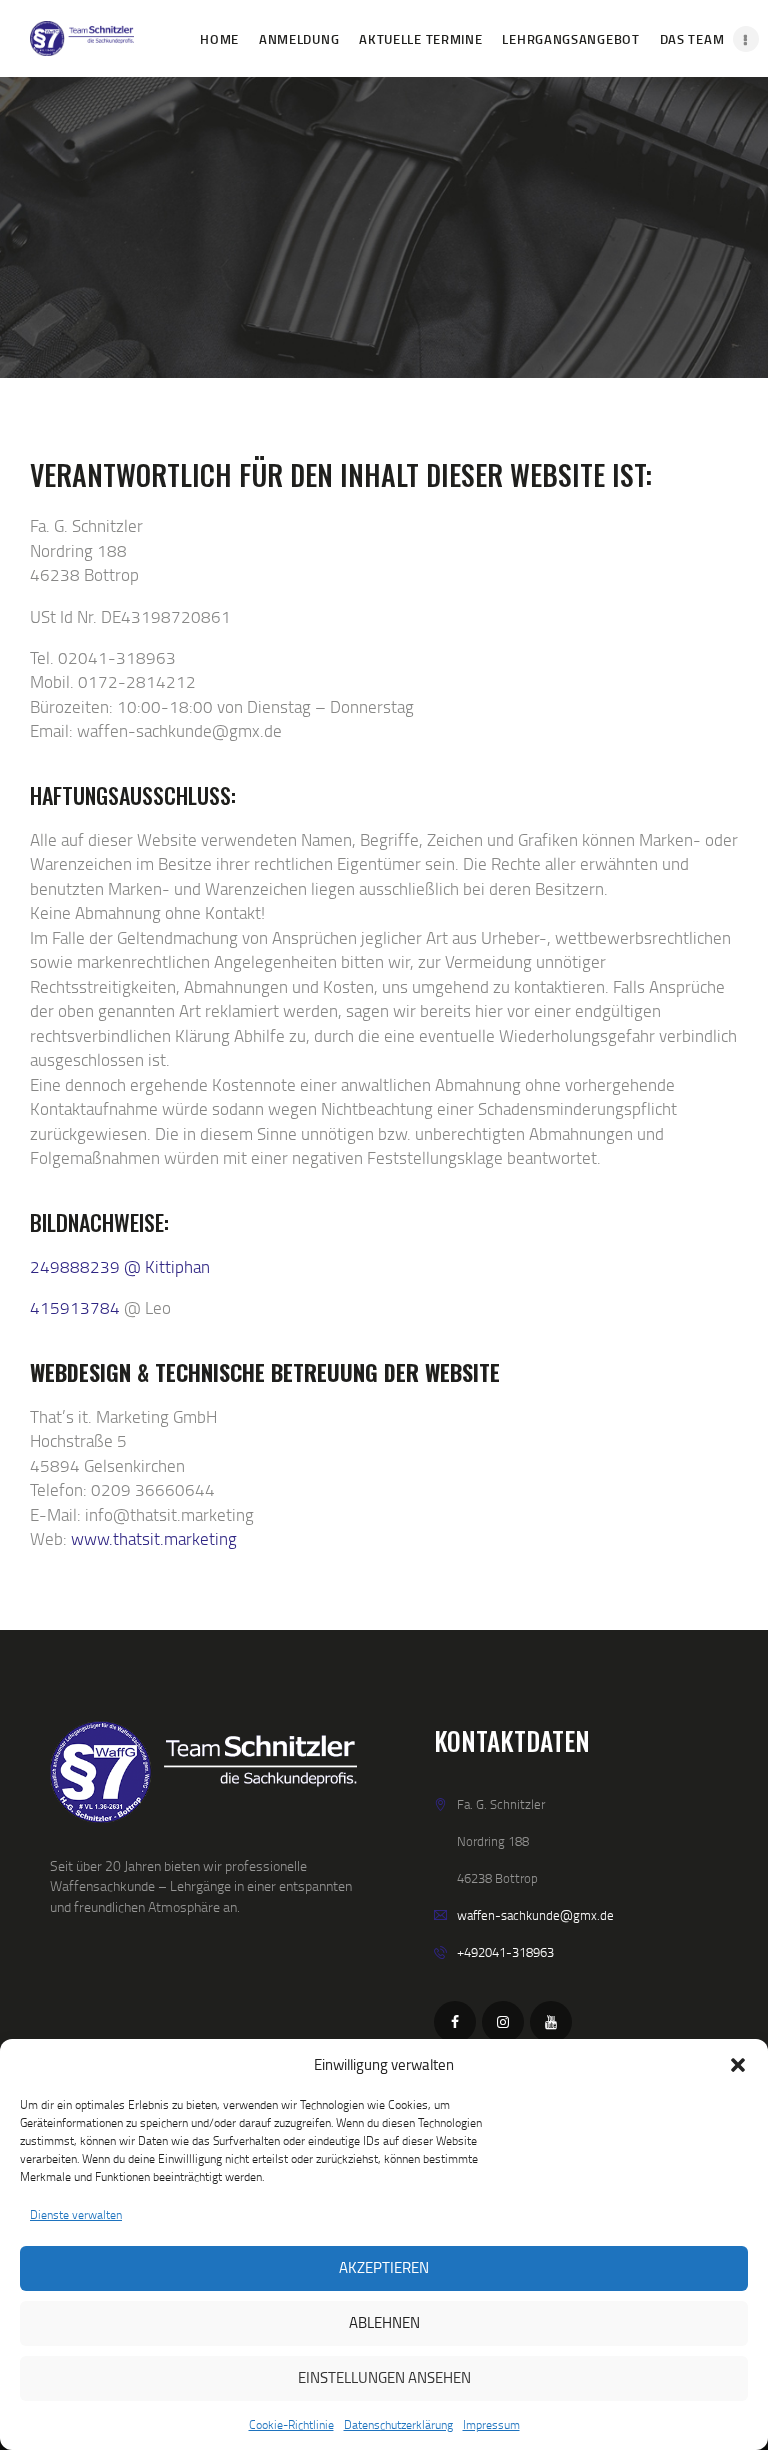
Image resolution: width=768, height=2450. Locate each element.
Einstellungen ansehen (384, 2377)
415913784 (75, 1307)
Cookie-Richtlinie (291, 2424)
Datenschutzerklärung (398, 2424)
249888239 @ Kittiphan (120, 1266)
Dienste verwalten (76, 2214)
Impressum (491, 2424)
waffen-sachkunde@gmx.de (535, 1915)
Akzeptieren (384, 2267)
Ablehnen (384, 2322)
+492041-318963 (505, 1952)
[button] (738, 2065)
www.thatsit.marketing (154, 1538)
